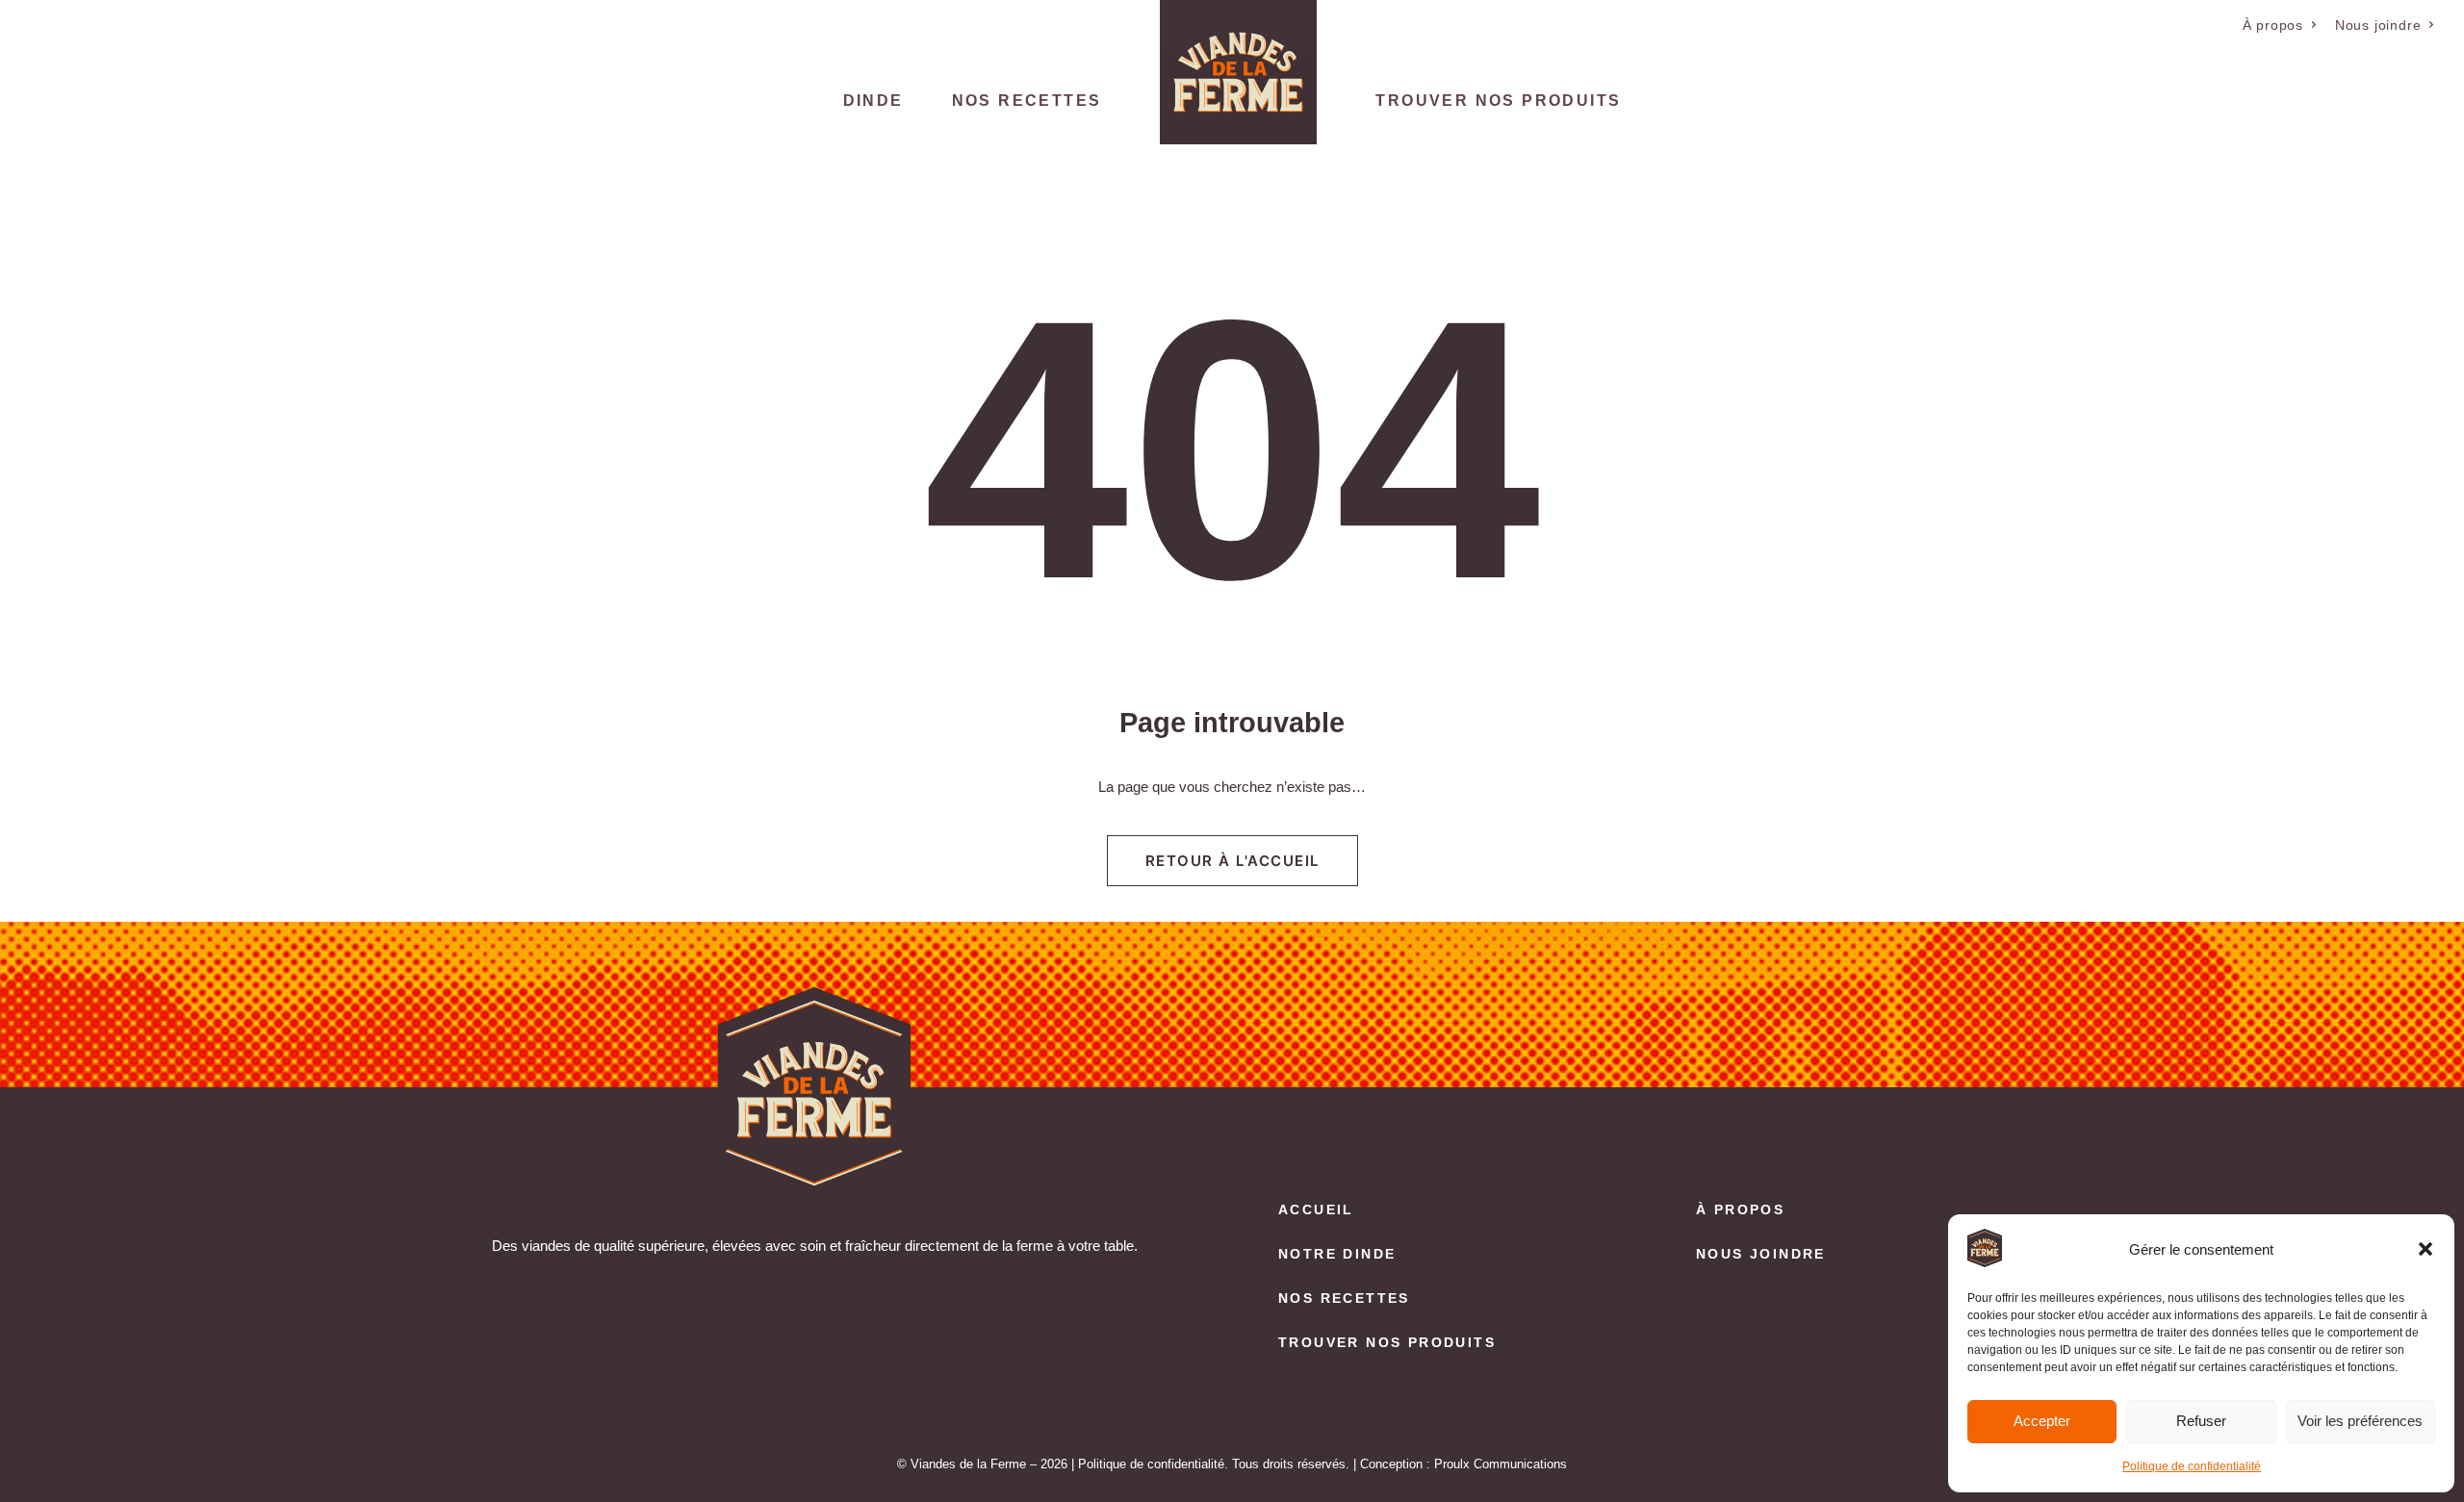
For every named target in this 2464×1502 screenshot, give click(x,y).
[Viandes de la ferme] (1238, 72)
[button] (2425, 1249)
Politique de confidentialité (2192, 1466)
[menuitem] (2280, 25)
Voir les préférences (2360, 1421)
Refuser (2201, 1421)
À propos (2273, 25)
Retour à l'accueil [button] (1232, 861)
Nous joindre (2378, 25)
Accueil (1316, 1209)
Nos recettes (1027, 101)
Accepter (2042, 1421)
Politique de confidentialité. (1153, 1464)
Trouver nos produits (1498, 101)
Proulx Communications (1501, 1464)
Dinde (873, 101)
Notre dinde (1337, 1254)
